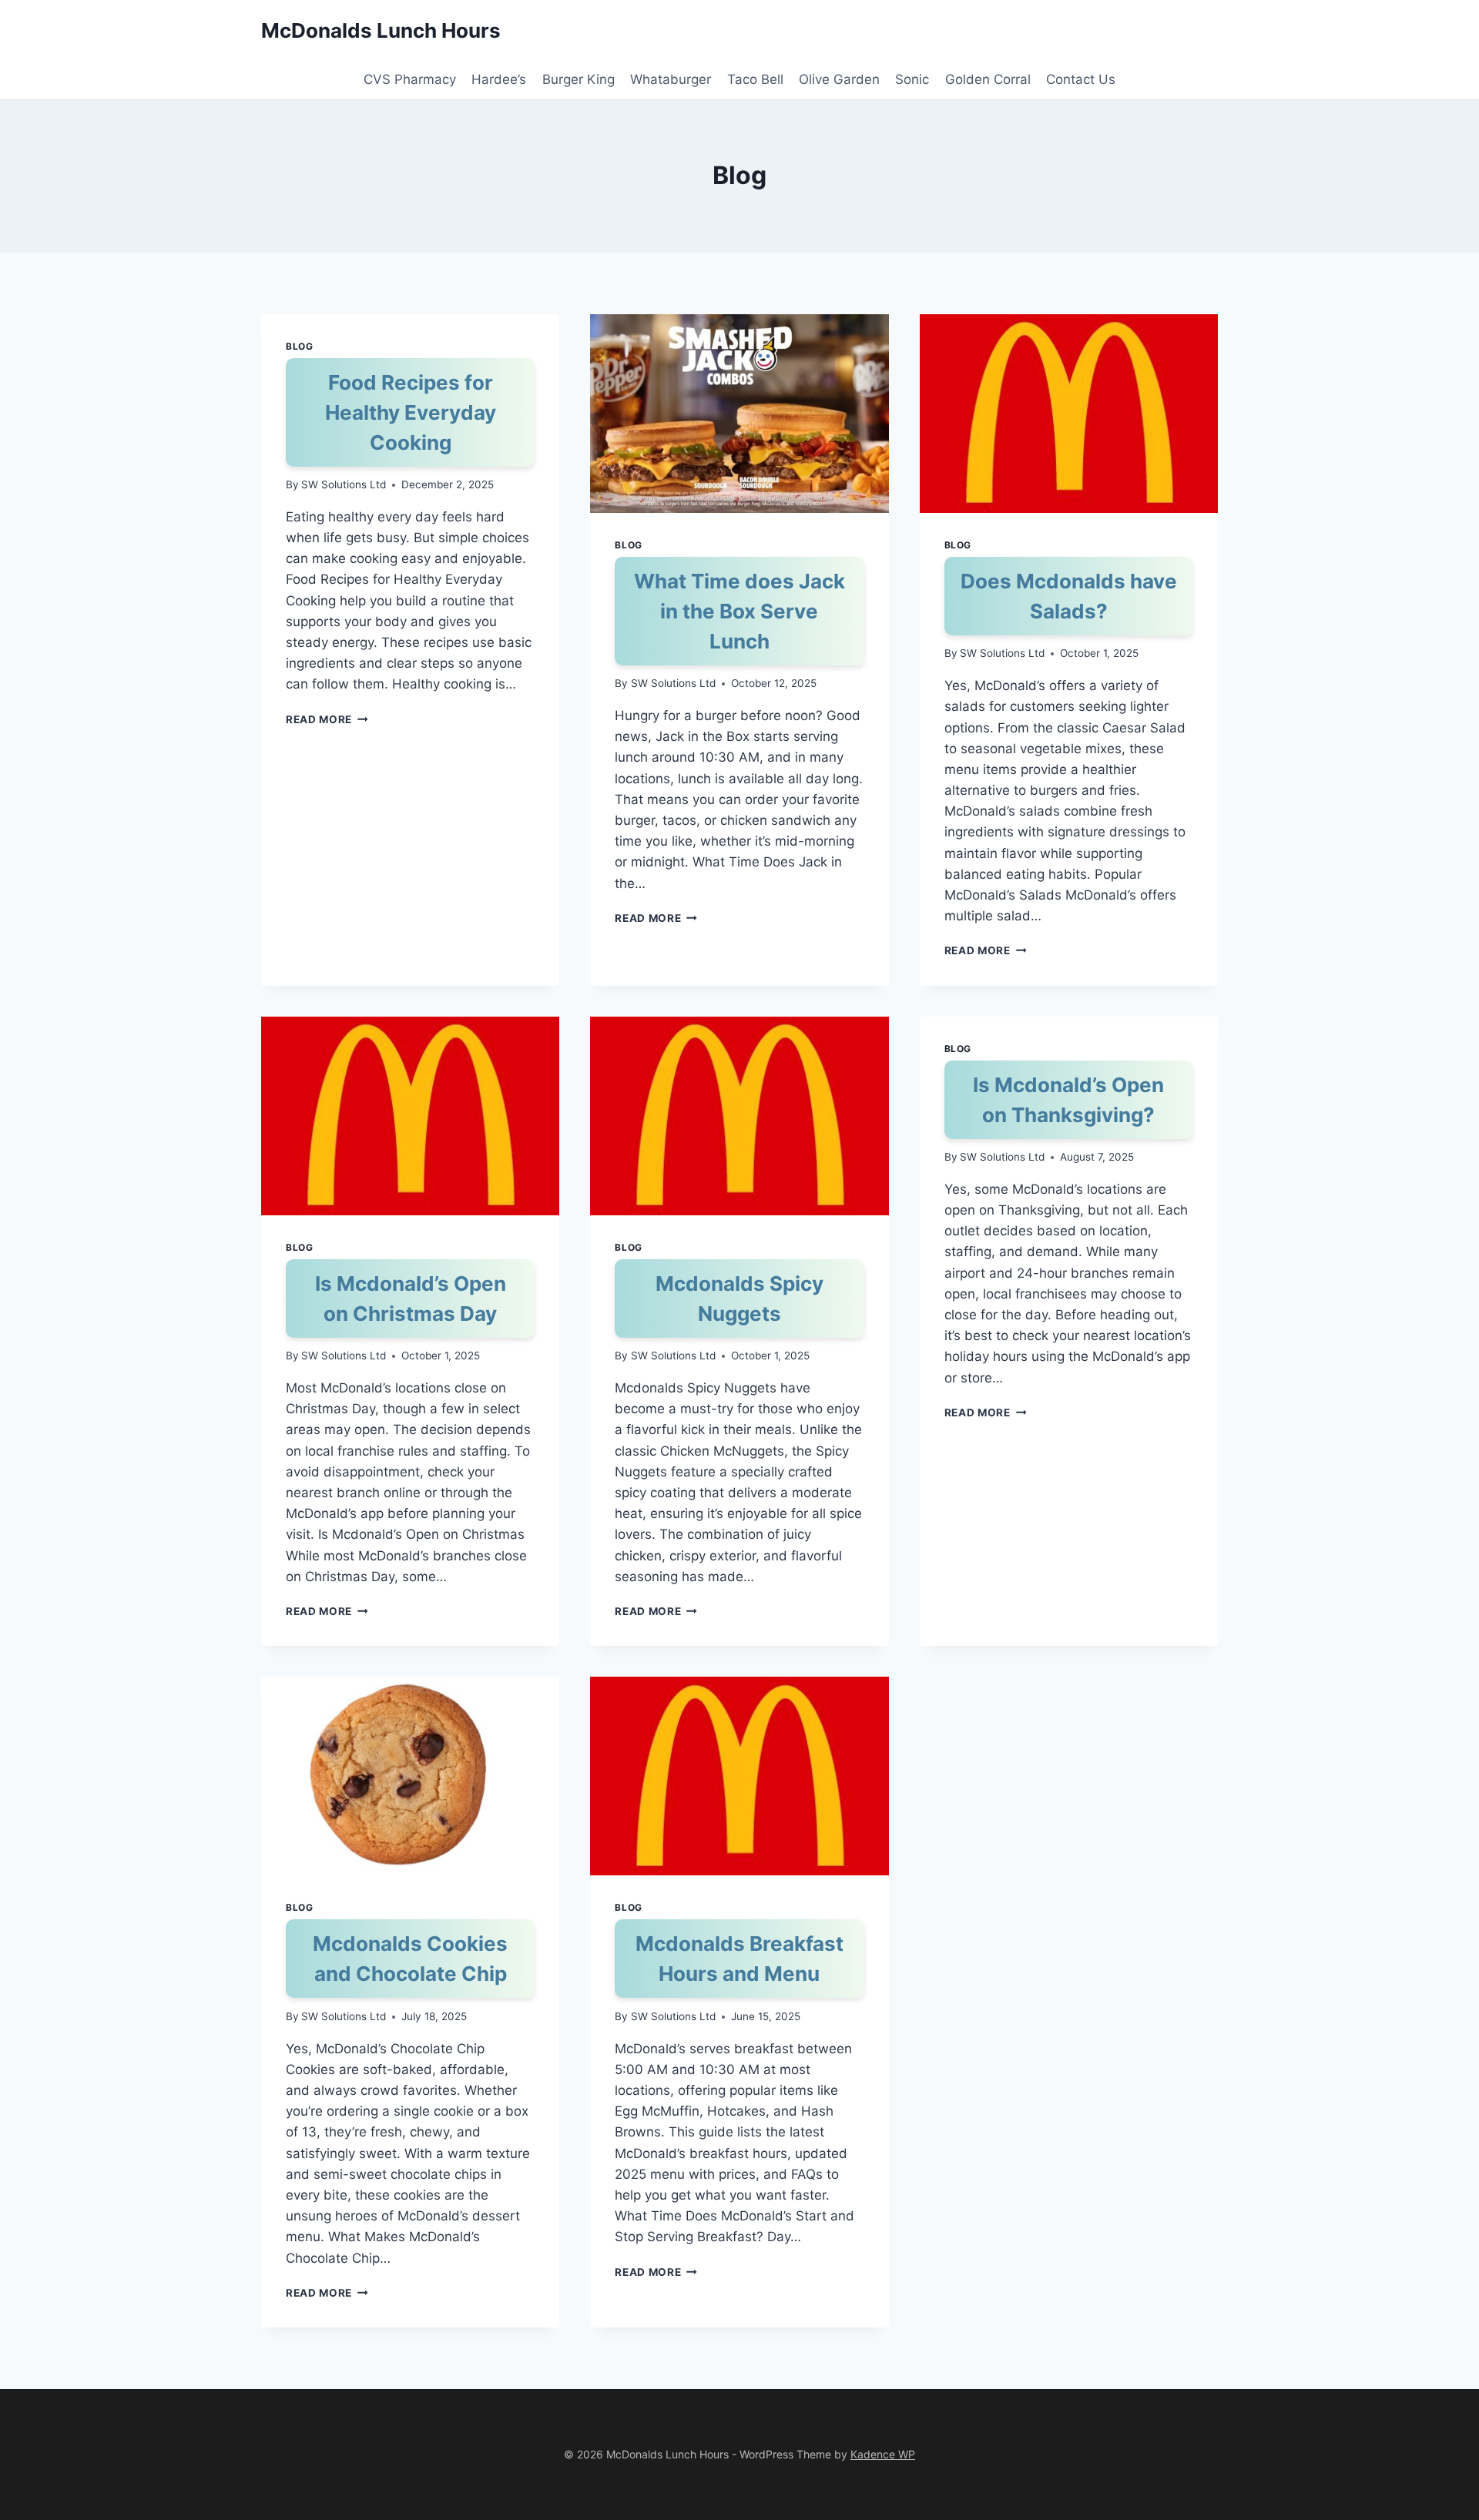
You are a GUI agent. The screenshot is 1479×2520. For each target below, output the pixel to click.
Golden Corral (988, 79)
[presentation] (739, 414)
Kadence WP (883, 2454)
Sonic (912, 79)
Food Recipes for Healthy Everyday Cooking (411, 412)
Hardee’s (499, 79)
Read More (327, 719)
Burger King (579, 79)
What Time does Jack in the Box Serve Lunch (739, 611)
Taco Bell (755, 79)
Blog (299, 346)
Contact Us (1081, 79)
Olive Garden (839, 79)
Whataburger (671, 79)
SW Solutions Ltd (344, 484)
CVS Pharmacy (410, 79)
